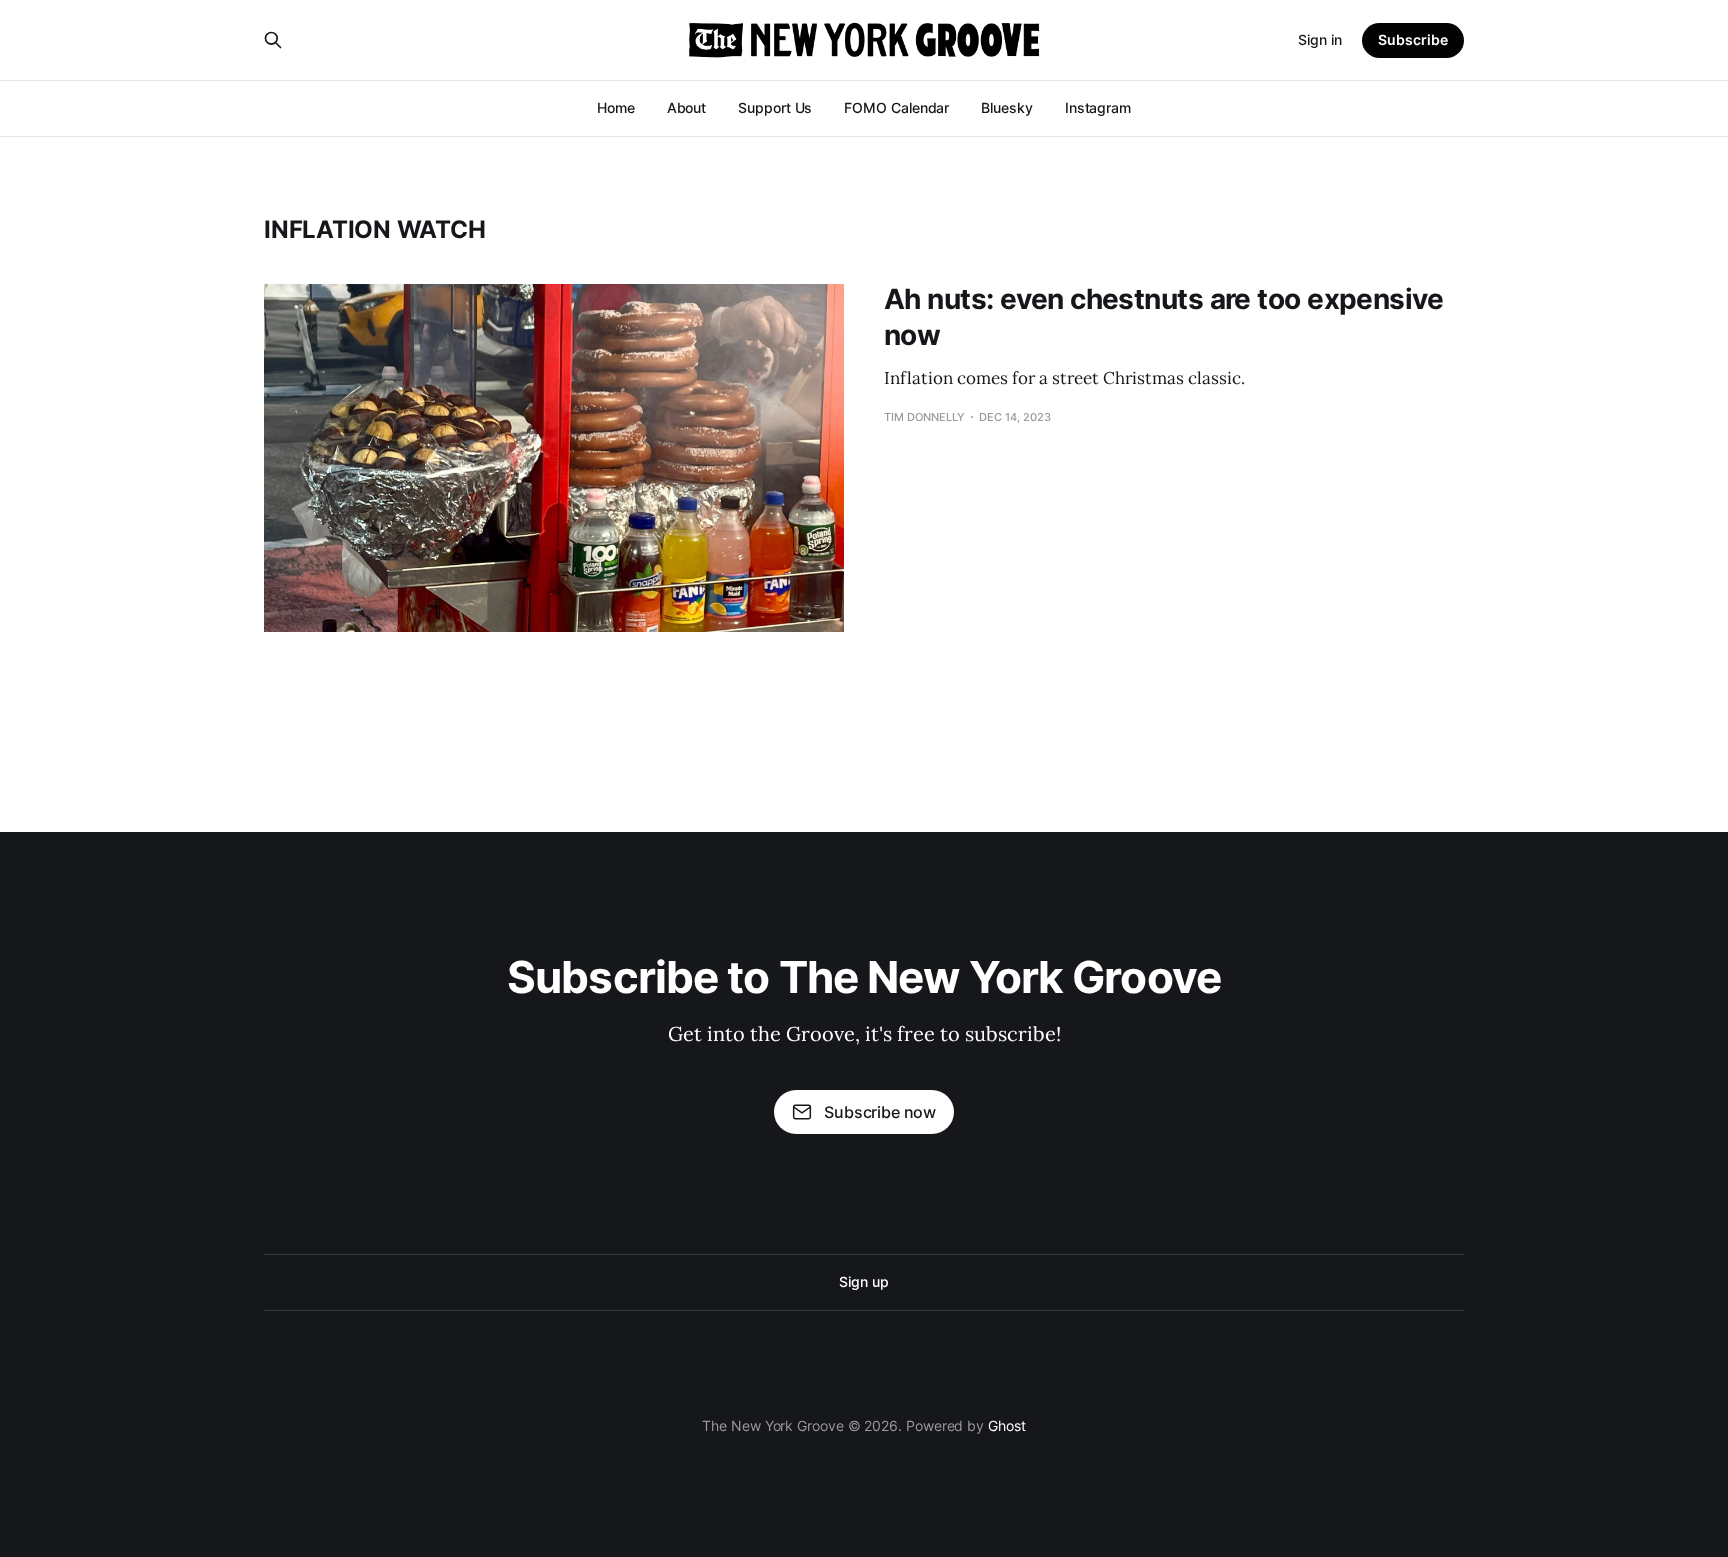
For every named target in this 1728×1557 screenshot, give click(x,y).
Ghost (1007, 1425)
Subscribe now (880, 1112)
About (687, 107)
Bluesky (1006, 107)
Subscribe (1413, 39)
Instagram (1098, 107)
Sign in (1320, 39)
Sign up (863, 1281)
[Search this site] (273, 40)
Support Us (775, 107)
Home (616, 107)
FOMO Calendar (896, 107)
